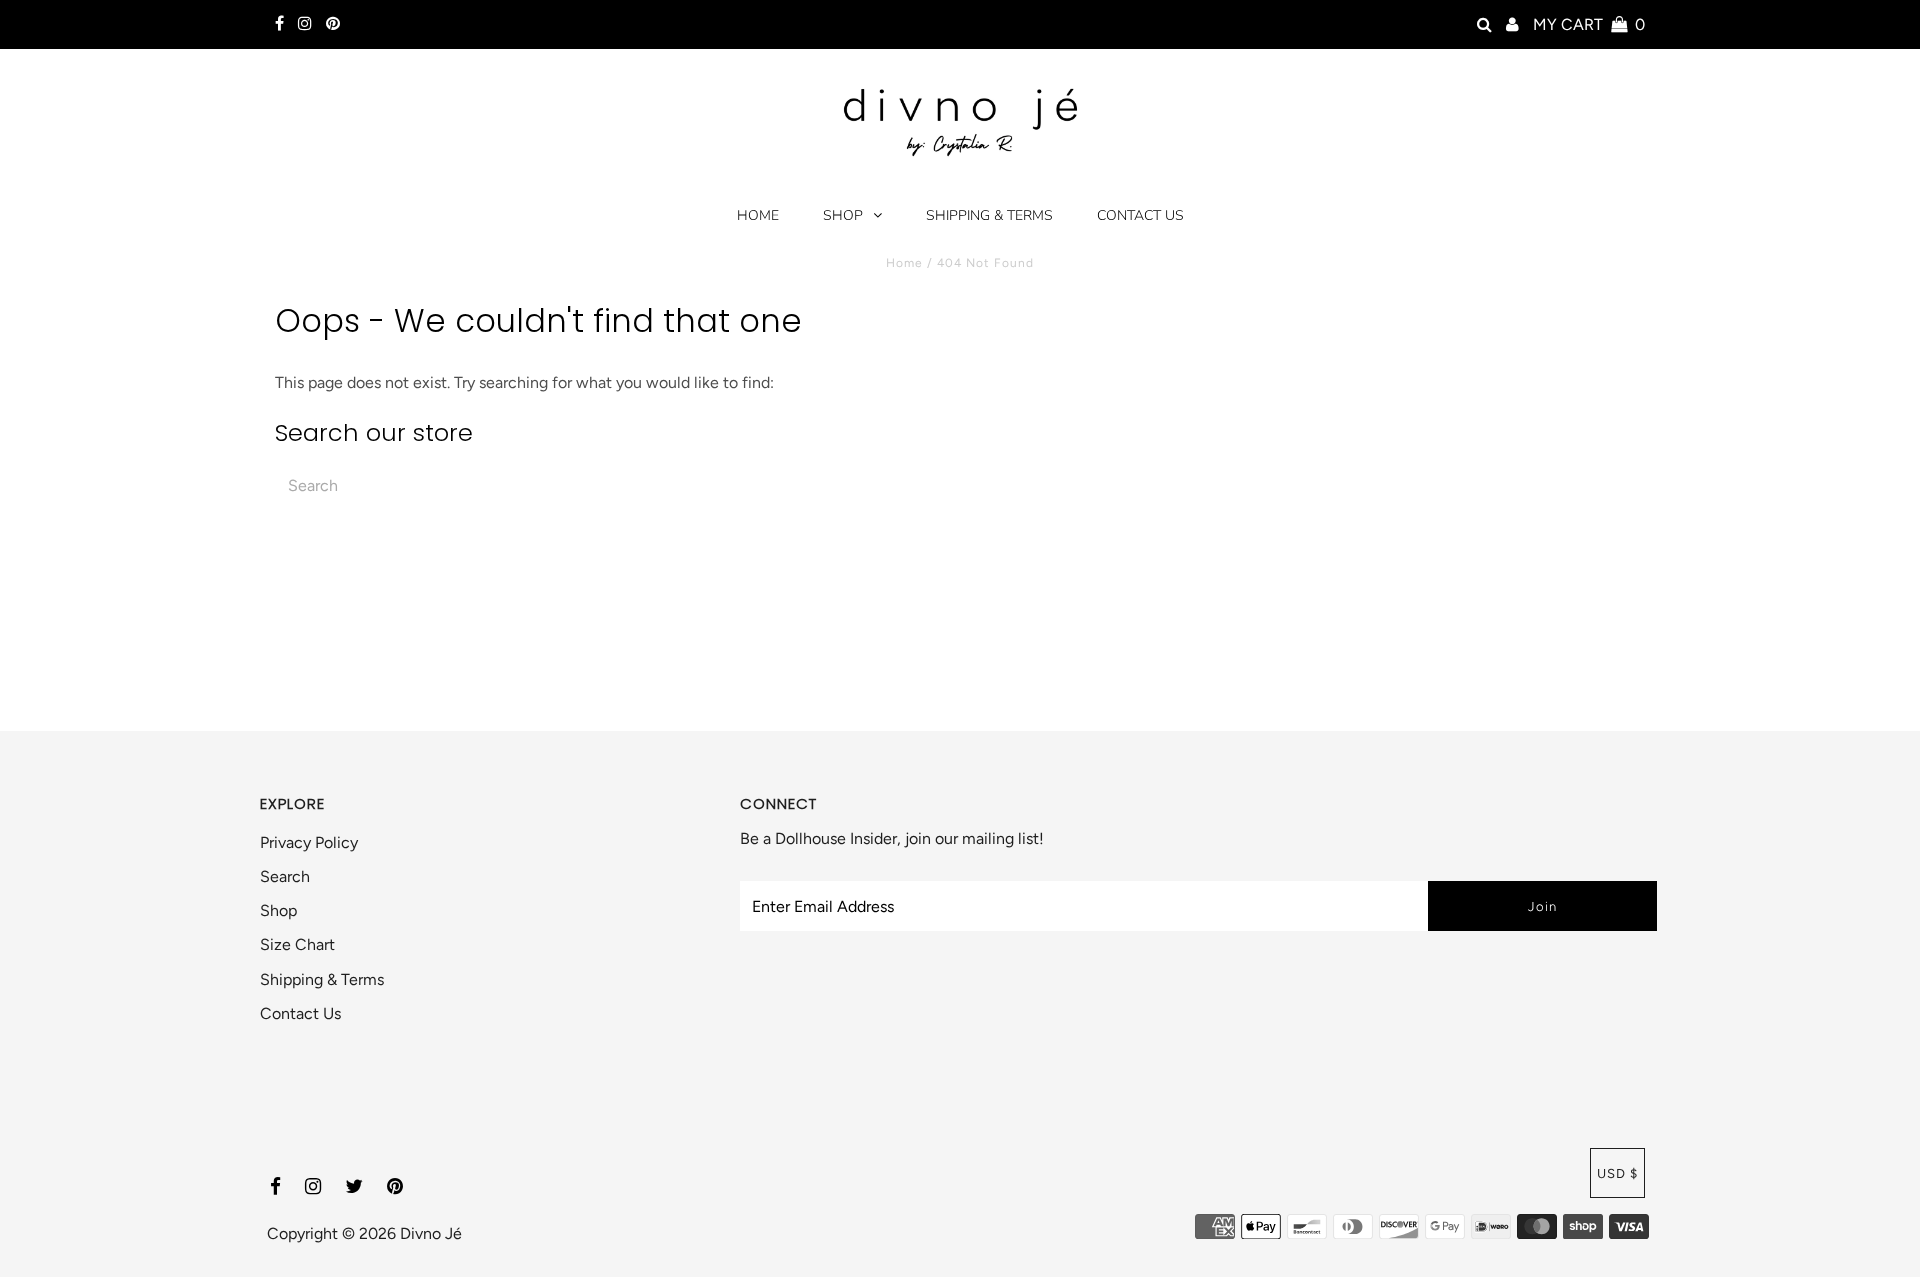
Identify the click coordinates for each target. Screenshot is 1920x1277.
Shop (843, 215)
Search (285, 876)
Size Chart (297, 944)
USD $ (1617, 1173)
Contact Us (1140, 215)
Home (758, 215)
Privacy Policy (309, 842)
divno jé (431, 1233)
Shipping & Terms (989, 215)
